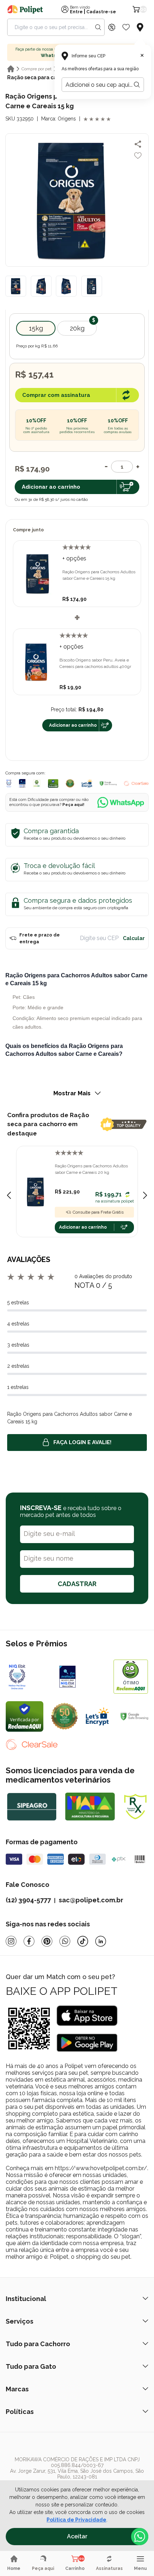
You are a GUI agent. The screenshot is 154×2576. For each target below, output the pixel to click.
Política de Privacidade (76, 2520)
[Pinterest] (47, 1941)
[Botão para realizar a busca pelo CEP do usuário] (137, 85)
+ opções (74, 558)
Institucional (26, 2299)
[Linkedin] (101, 1941)
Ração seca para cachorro (40, 77)
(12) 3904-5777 (28, 1900)
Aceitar (77, 2536)
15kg (36, 328)
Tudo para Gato (31, 2366)
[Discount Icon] (112, 27)
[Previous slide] (9, 1195)
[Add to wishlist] (138, 156)
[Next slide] (145, 1195)
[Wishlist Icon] (126, 27)
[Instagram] (11, 1941)
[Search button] (98, 27)
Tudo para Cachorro (38, 2344)
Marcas (17, 2389)
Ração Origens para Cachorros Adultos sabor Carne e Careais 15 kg (99, 575)
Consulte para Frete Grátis (98, 1212)
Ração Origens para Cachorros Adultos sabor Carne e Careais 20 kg (91, 1169)
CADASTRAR (77, 1584)
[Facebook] (29, 1941)
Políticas (20, 2412)
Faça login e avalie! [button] (82, 1442)
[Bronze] (83, 1676)
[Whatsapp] (65, 1941)
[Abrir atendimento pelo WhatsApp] (140, 2537)
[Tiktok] (83, 1941)
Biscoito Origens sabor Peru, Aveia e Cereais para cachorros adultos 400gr (95, 663)
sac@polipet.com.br (91, 1900)
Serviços (20, 2321)
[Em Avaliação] (22, 783)
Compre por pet (37, 69)
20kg (77, 328)
